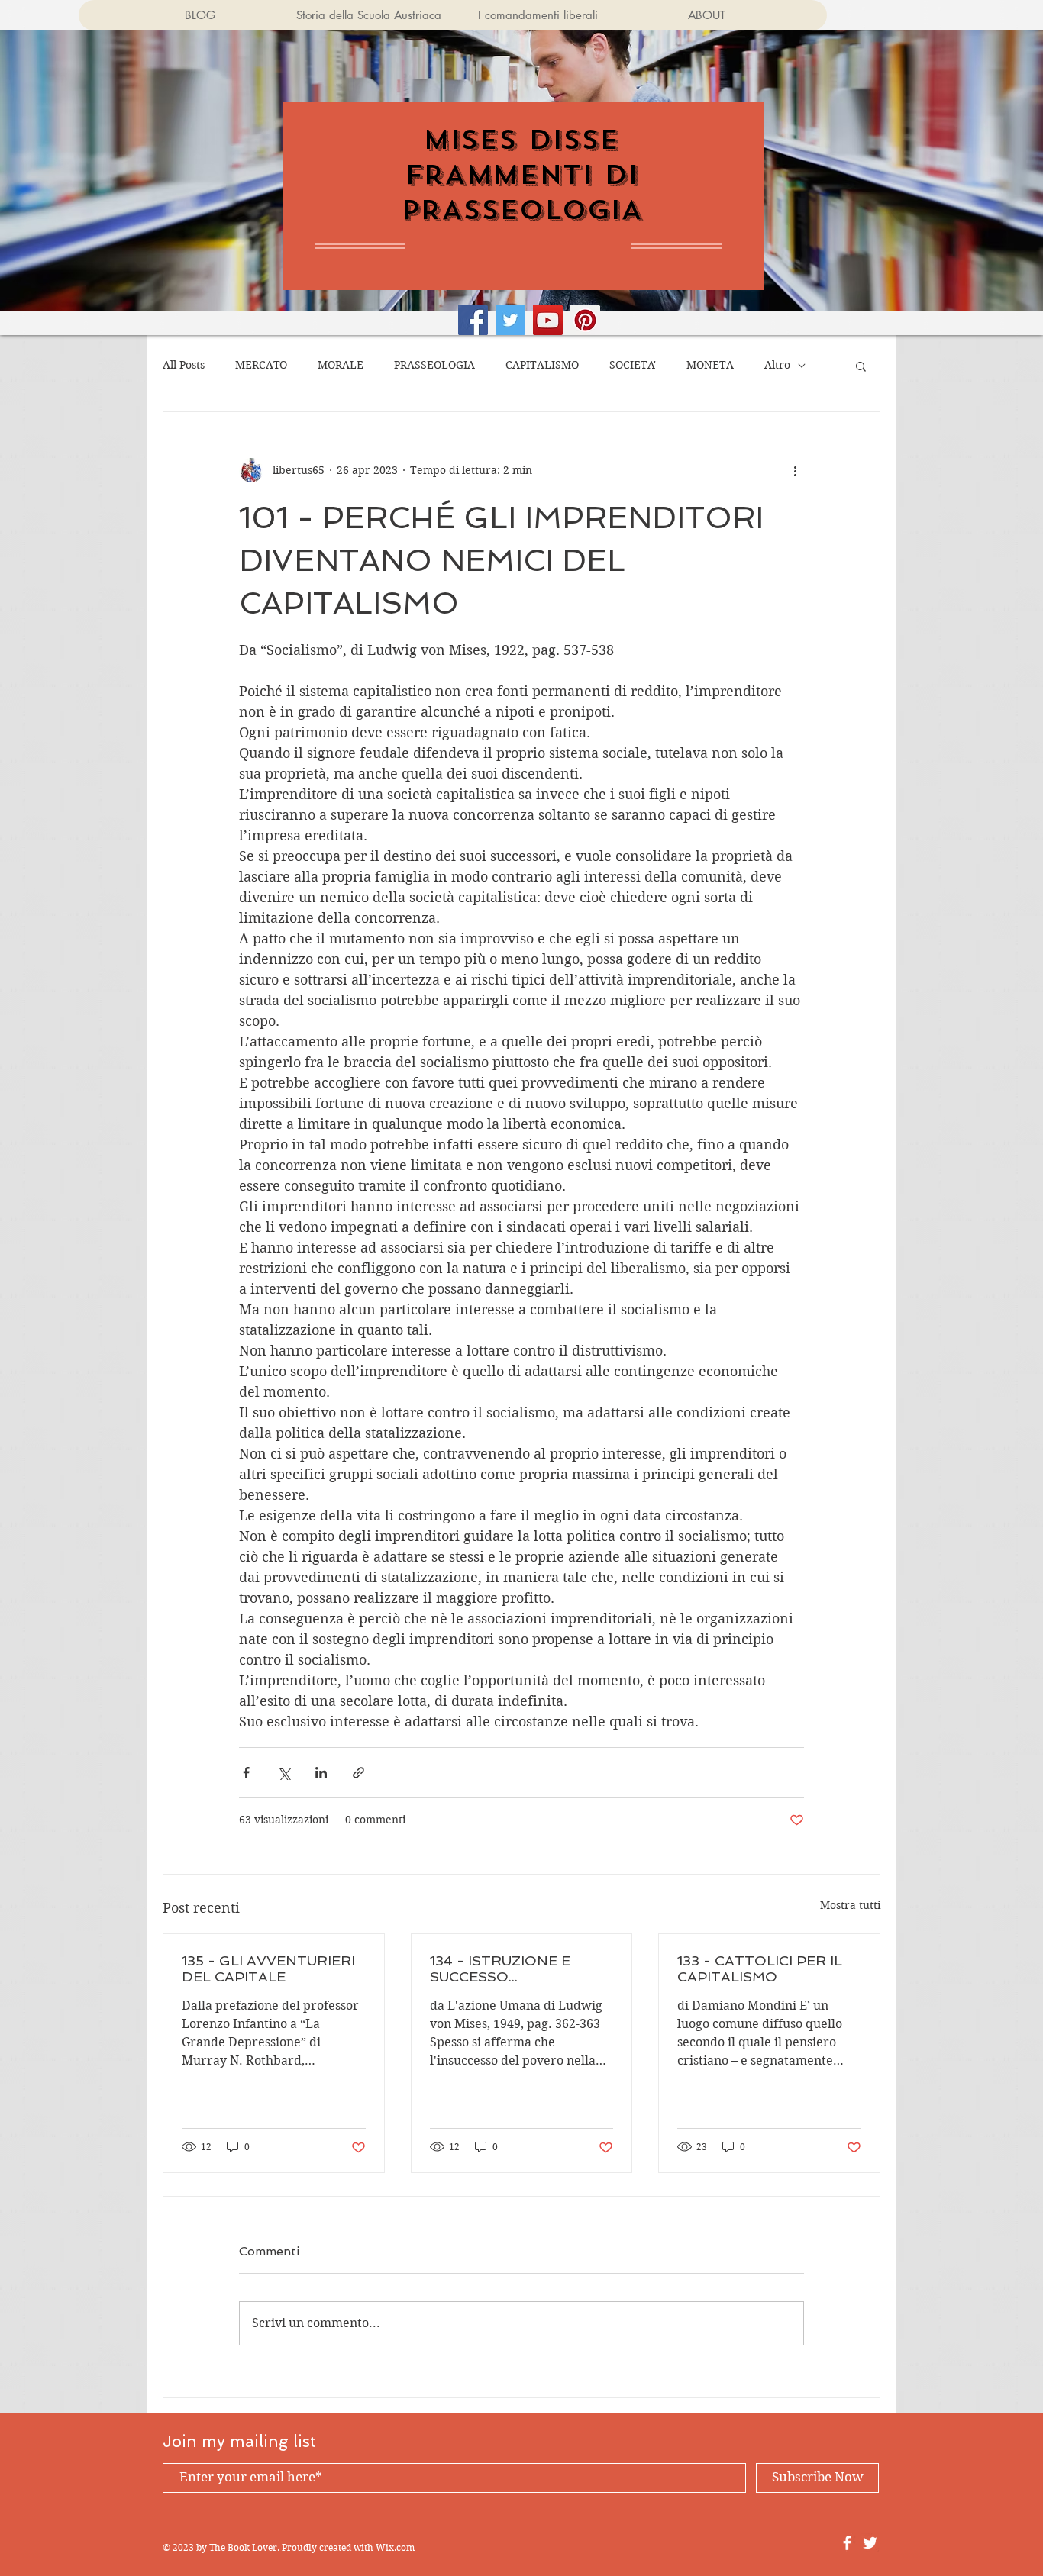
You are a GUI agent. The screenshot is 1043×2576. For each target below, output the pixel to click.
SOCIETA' (633, 365)
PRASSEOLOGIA (434, 365)
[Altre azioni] (795, 470)
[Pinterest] (585, 320)
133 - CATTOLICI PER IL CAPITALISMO (760, 1968)
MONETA (710, 365)
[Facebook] (473, 320)
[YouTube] (548, 320)
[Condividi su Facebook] (246, 1773)
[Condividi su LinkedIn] (321, 1773)
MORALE (341, 365)
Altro (777, 365)
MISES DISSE (521, 140)
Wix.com (395, 2547)
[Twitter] (510, 320)
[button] (861, 366)
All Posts (184, 365)
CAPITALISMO (542, 365)
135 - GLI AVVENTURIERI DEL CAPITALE (268, 1968)
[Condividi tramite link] (358, 1773)
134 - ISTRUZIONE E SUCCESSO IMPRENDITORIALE (500, 1968)
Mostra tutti (850, 1905)
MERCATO (261, 365)
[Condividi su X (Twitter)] (284, 1773)
